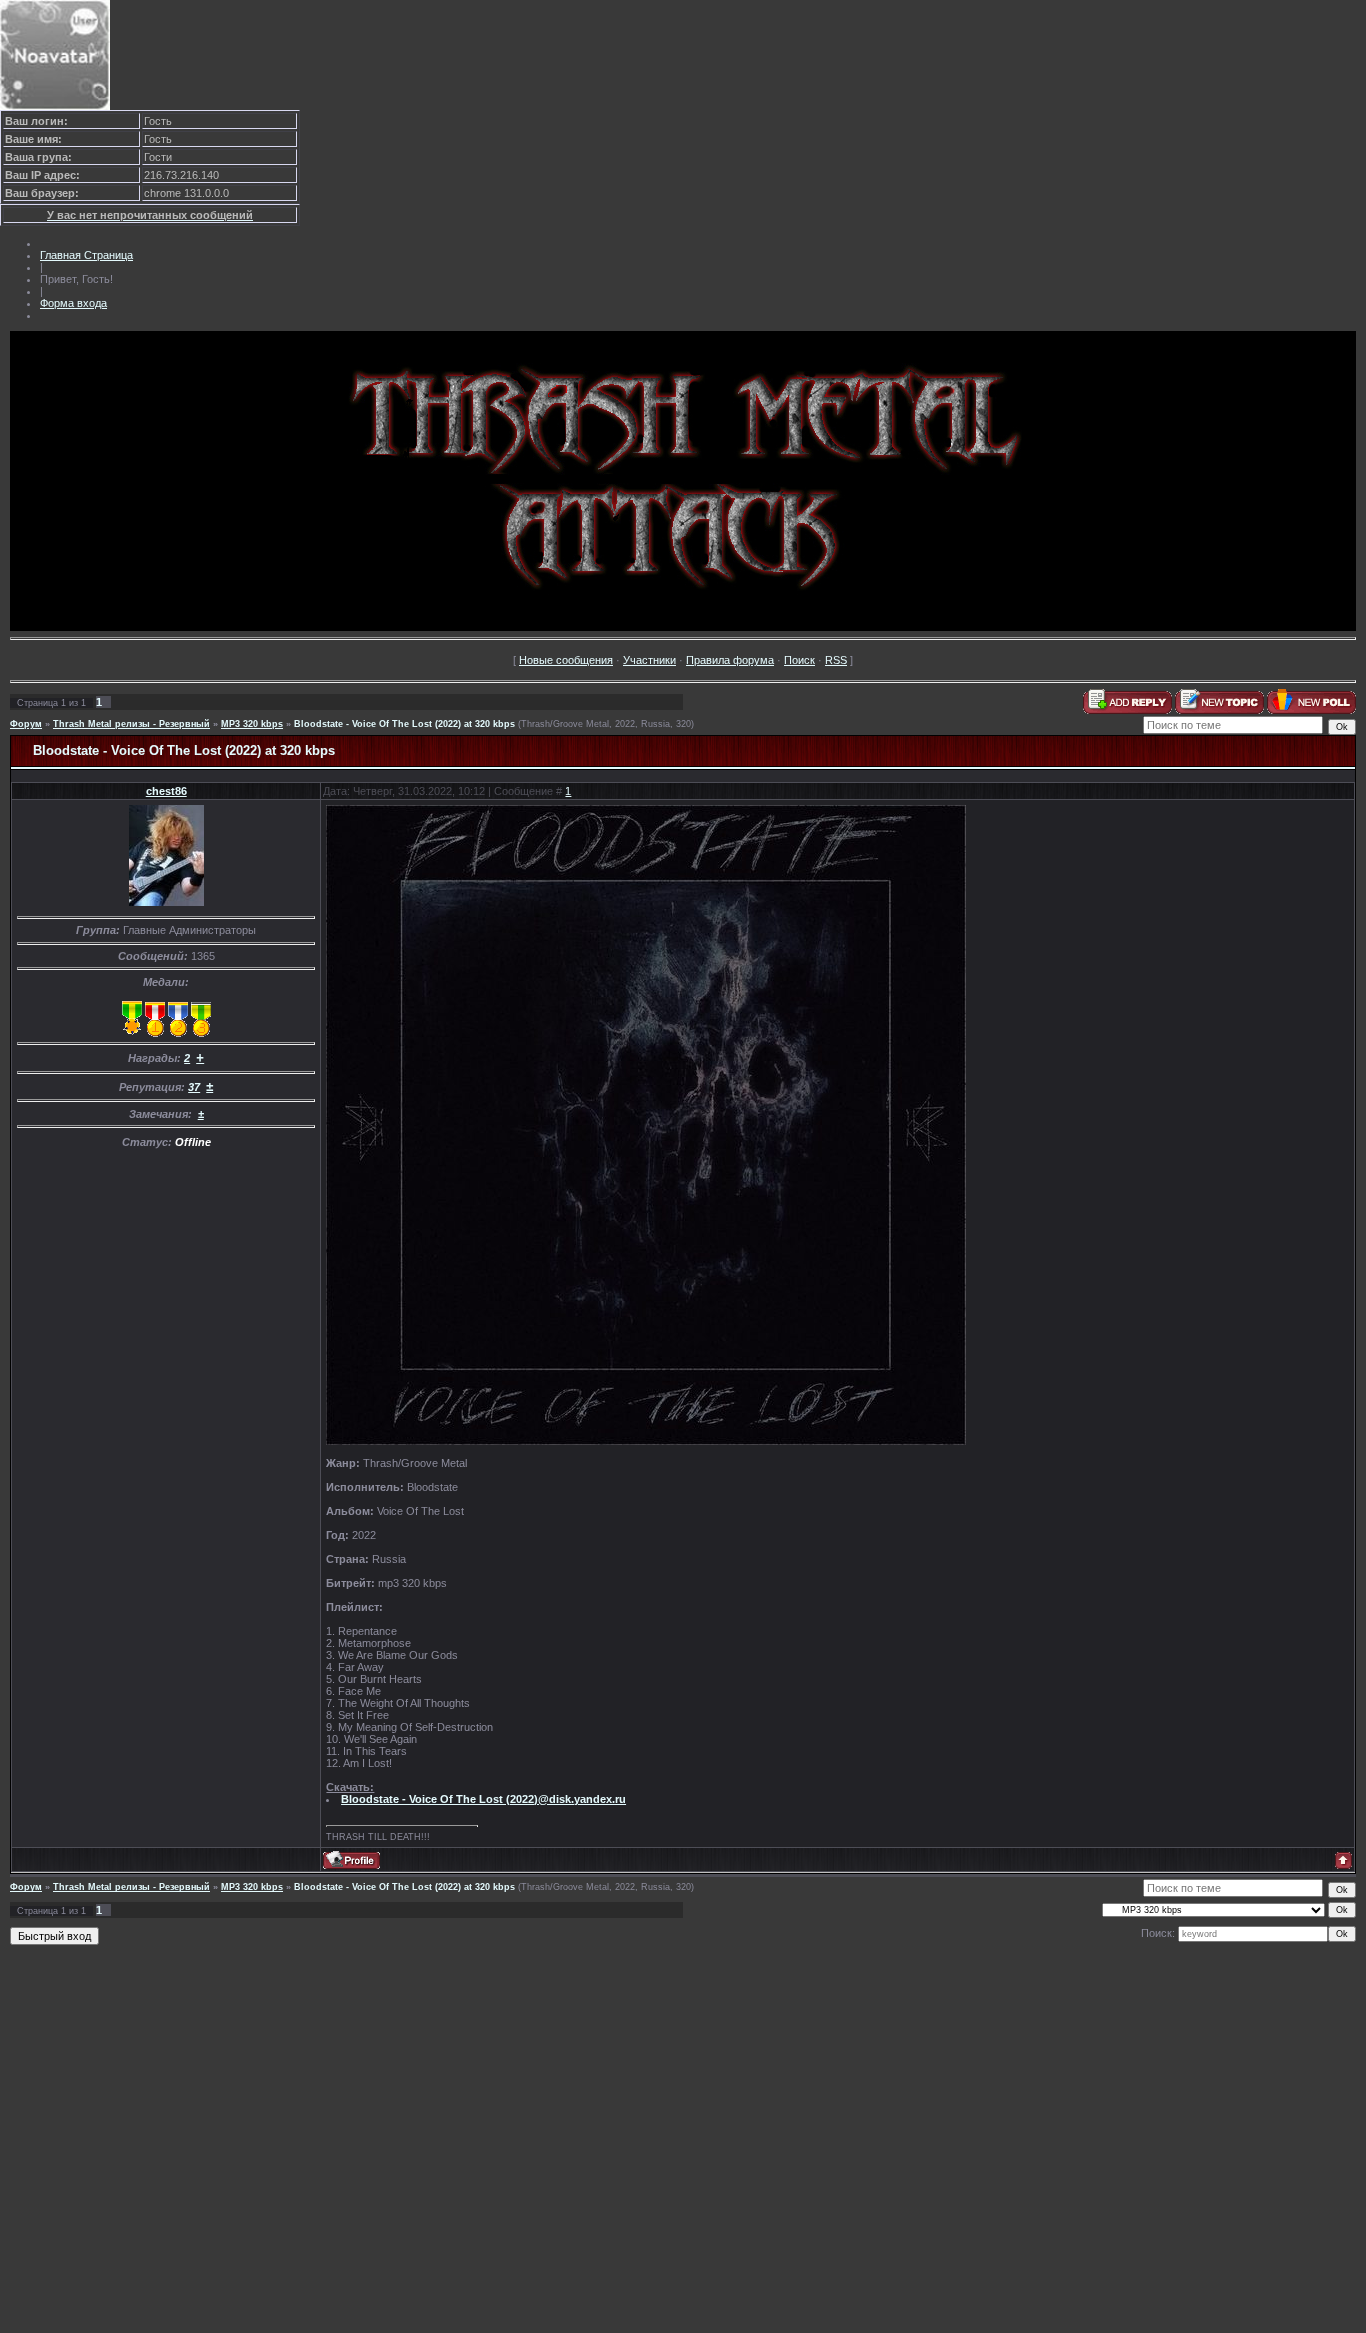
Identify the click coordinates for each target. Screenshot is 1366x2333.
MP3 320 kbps (252, 724)
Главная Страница (86, 255)
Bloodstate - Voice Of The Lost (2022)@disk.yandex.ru (483, 1799)
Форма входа (73, 303)
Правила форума (730, 660)
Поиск (799, 660)
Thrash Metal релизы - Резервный (131, 724)
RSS (836, 660)
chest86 (166, 791)
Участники (649, 660)
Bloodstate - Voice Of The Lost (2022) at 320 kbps (404, 724)
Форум (26, 724)
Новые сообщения (566, 660)
